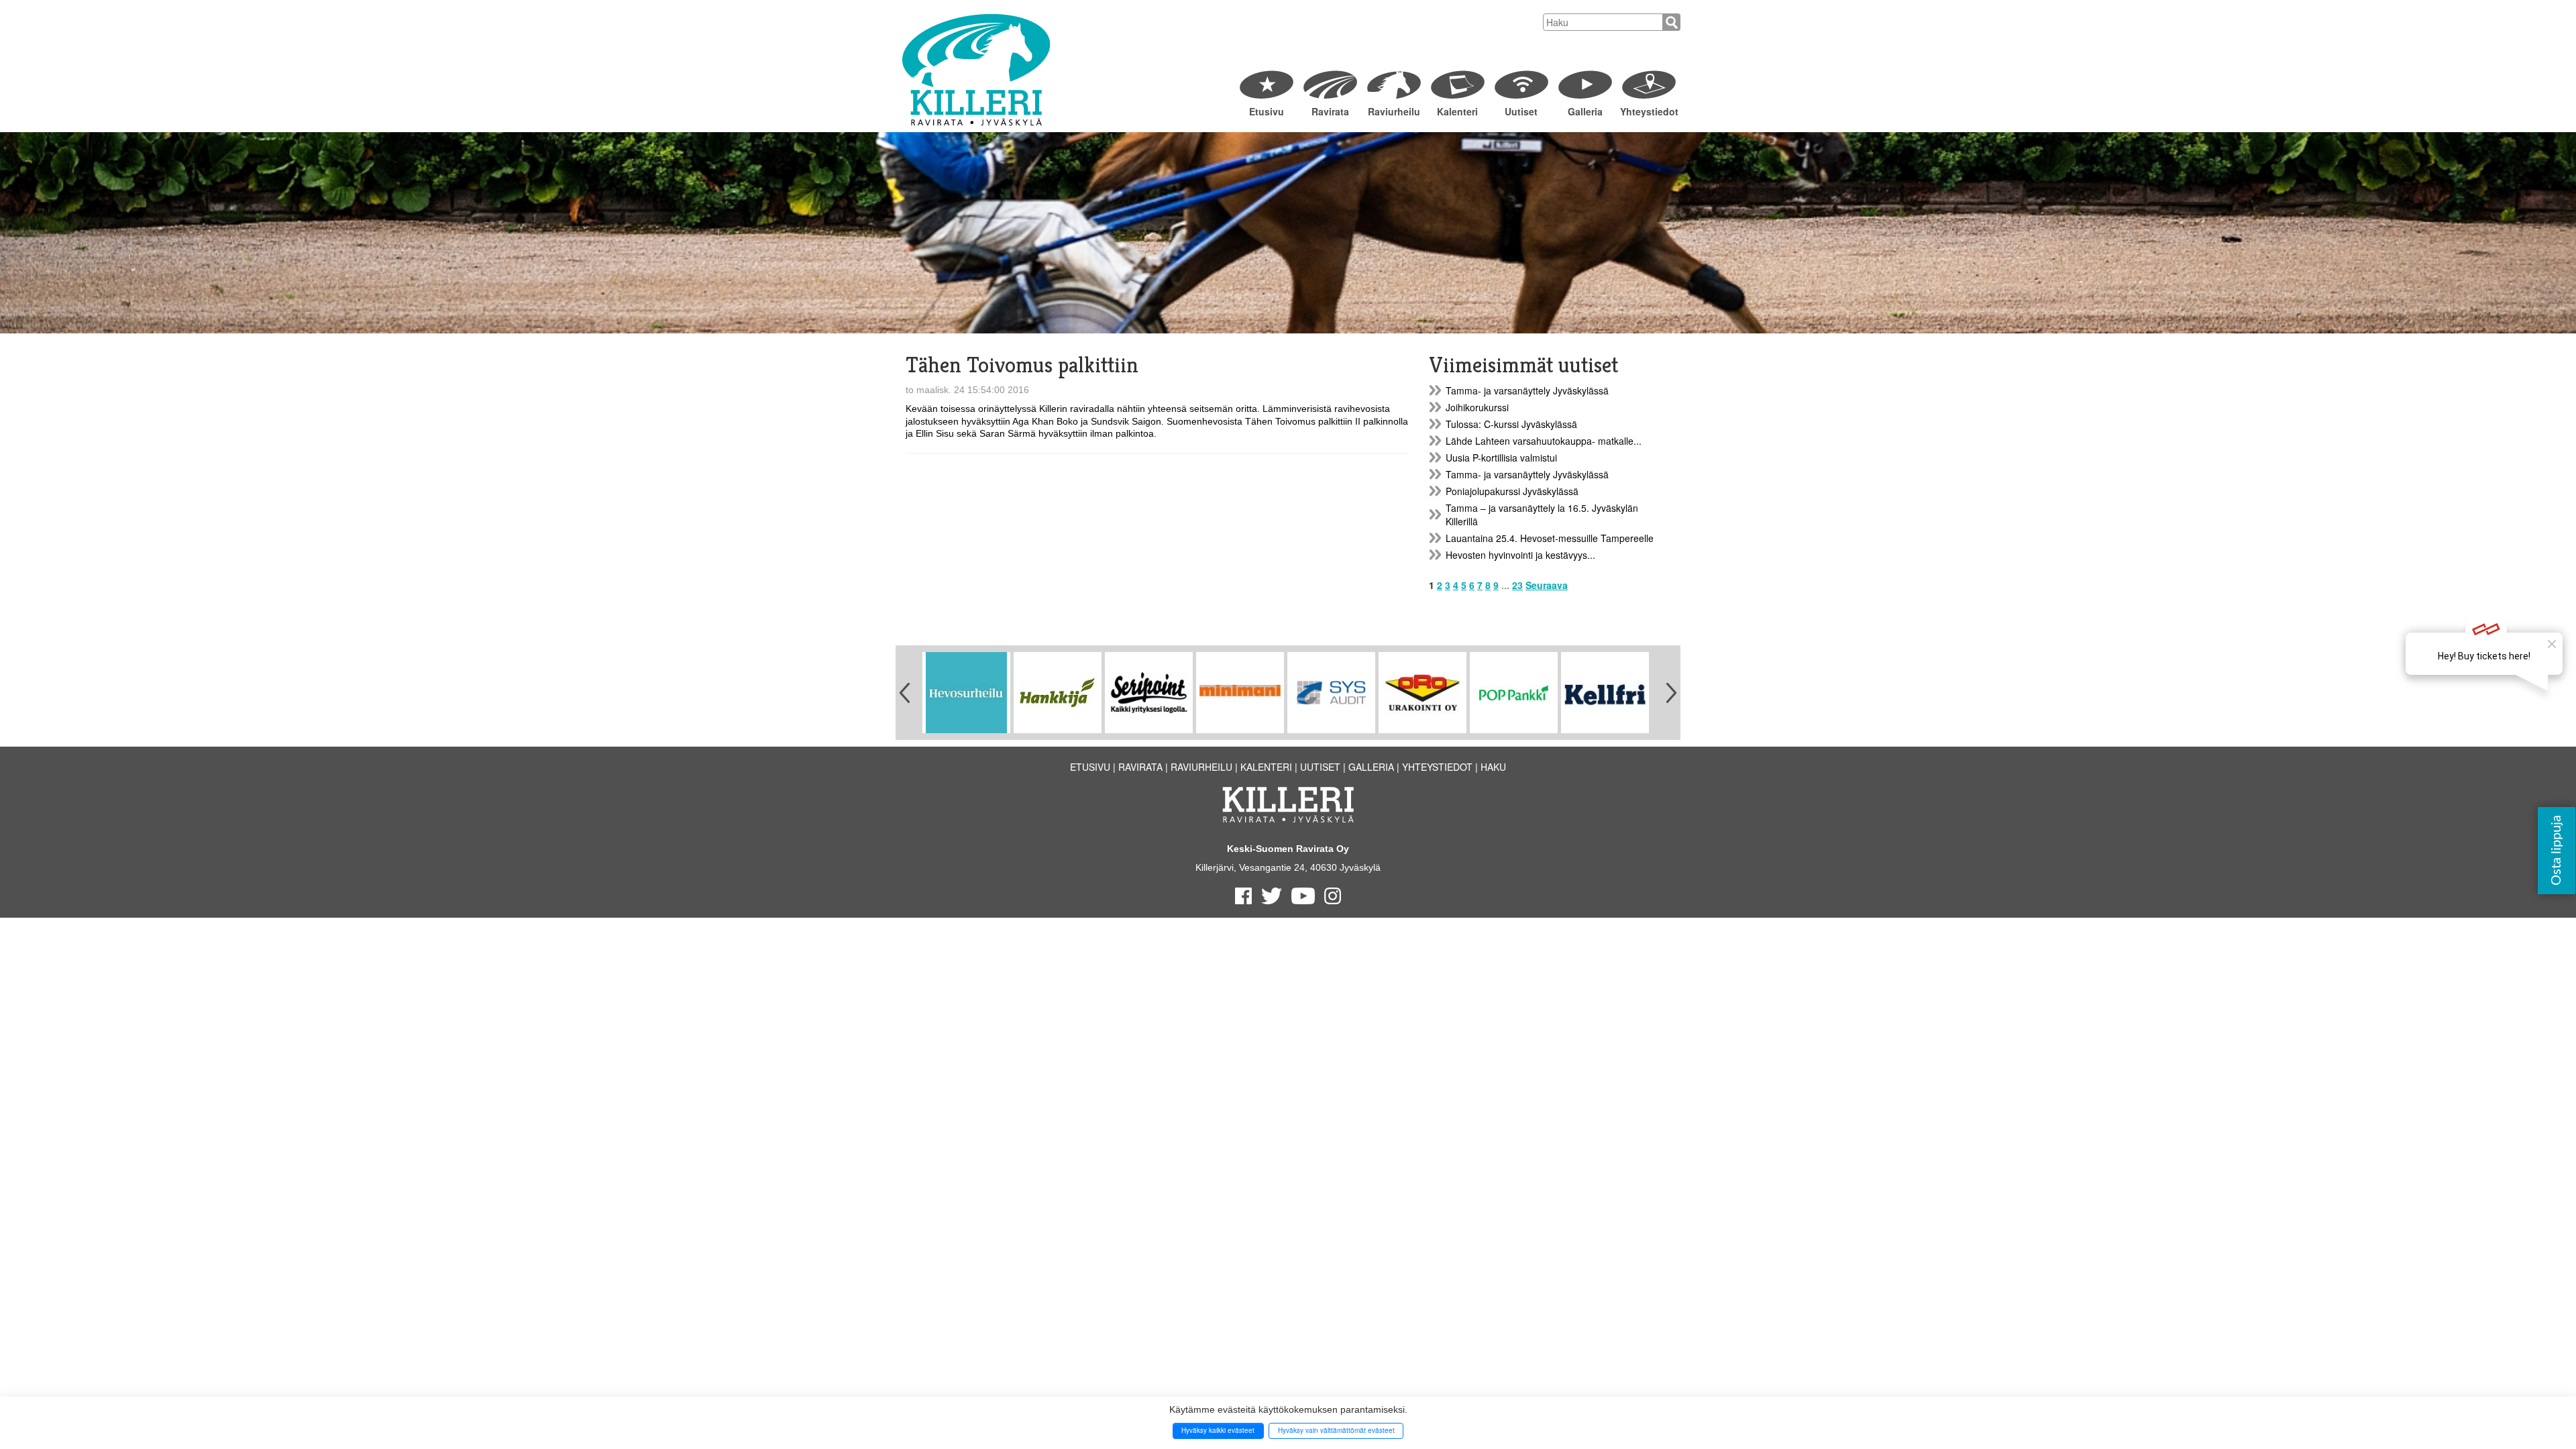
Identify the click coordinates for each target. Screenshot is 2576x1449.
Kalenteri (1457, 111)
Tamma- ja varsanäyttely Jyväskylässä (1527, 390)
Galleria (1585, 111)
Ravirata (1330, 111)
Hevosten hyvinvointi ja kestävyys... (1520, 555)
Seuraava (1547, 585)
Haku (1493, 767)
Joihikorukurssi (1477, 407)
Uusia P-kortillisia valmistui (1501, 458)
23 (1517, 585)
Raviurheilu (1394, 111)
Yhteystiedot (1649, 111)
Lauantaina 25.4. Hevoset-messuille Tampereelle (1550, 538)
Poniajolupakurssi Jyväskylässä (1512, 491)
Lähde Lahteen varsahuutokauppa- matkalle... (1544, 441)
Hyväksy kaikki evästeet (1218, 1430)
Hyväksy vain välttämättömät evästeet (1336, 1430)
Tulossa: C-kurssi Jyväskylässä (1511, 424)
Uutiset (1521, 111)
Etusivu (1267, 111)
